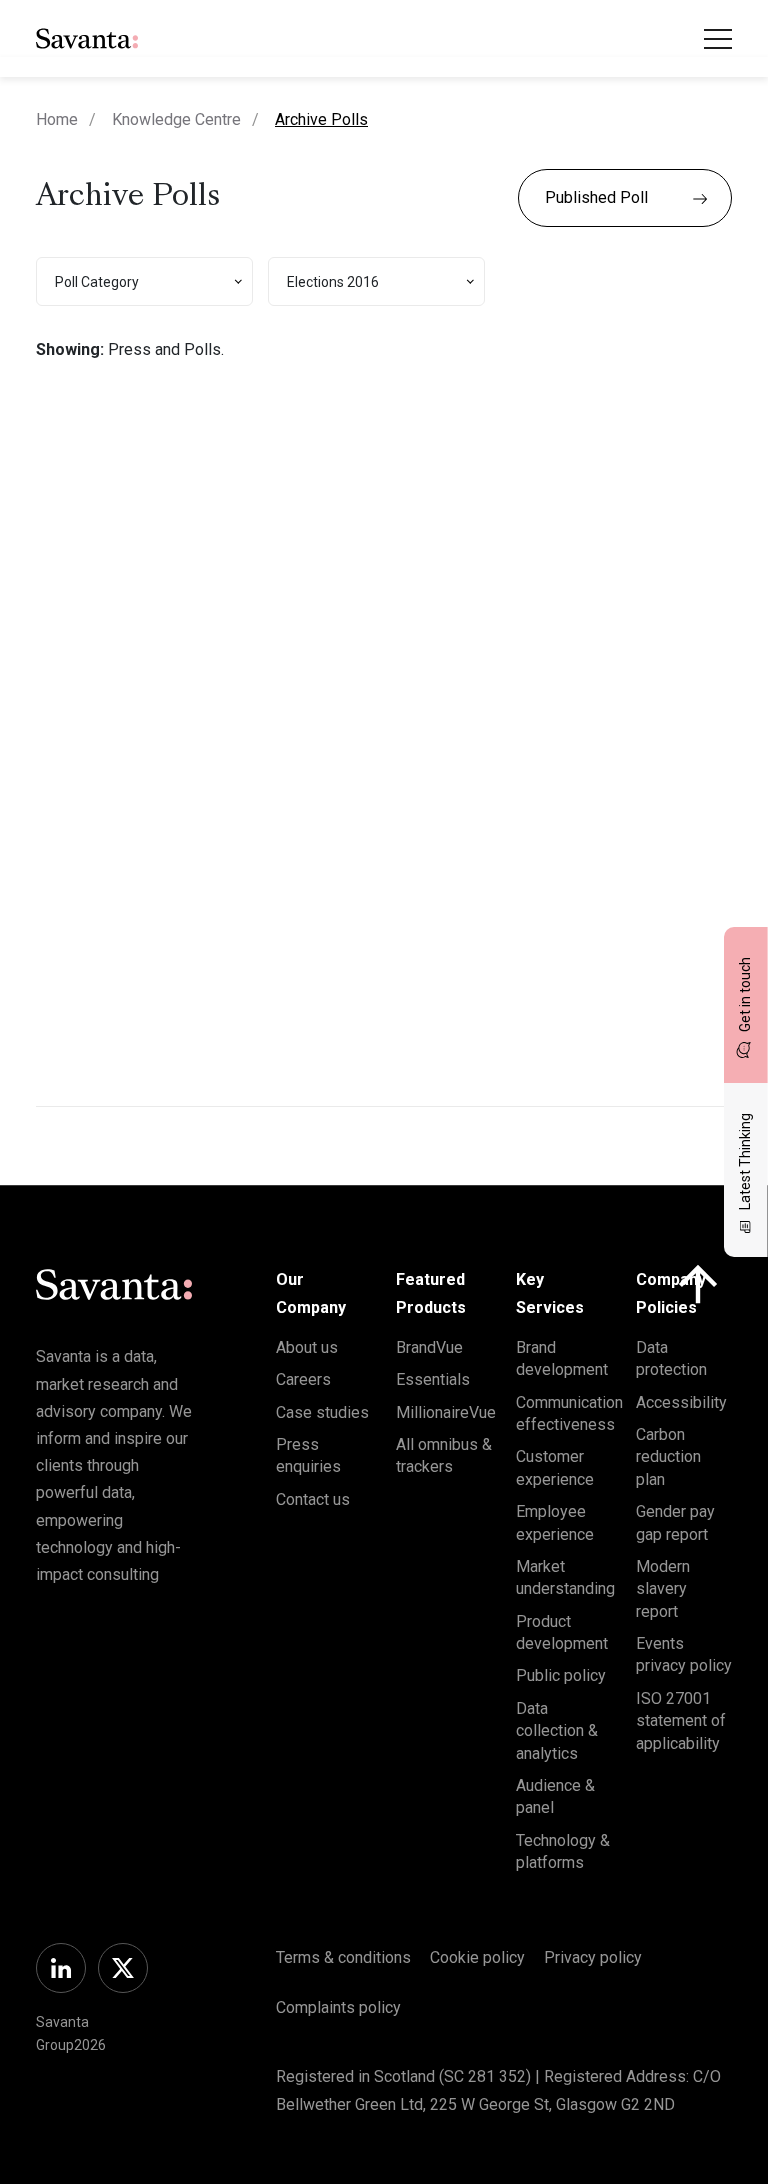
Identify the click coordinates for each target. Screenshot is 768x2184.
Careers (303, 1379)
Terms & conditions (343, 1957)
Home (57, 119)
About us (307, 1347)
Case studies (322, 1412)
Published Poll (596, 197)
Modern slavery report (663, 1589)
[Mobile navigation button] (718, 39)
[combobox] (144, 281)
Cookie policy (477, 1957)
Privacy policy (593, 1957)
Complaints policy (338, 2007)
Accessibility (681, 1402)
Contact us (313, 1499)
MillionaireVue (446, 1412)
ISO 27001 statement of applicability (681, 1721)
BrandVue (429, 1347)
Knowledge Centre (176, 119)
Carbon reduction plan (668, 1457)
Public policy (561, 1675)
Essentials (433, 1379)
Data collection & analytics (557, 1731)
